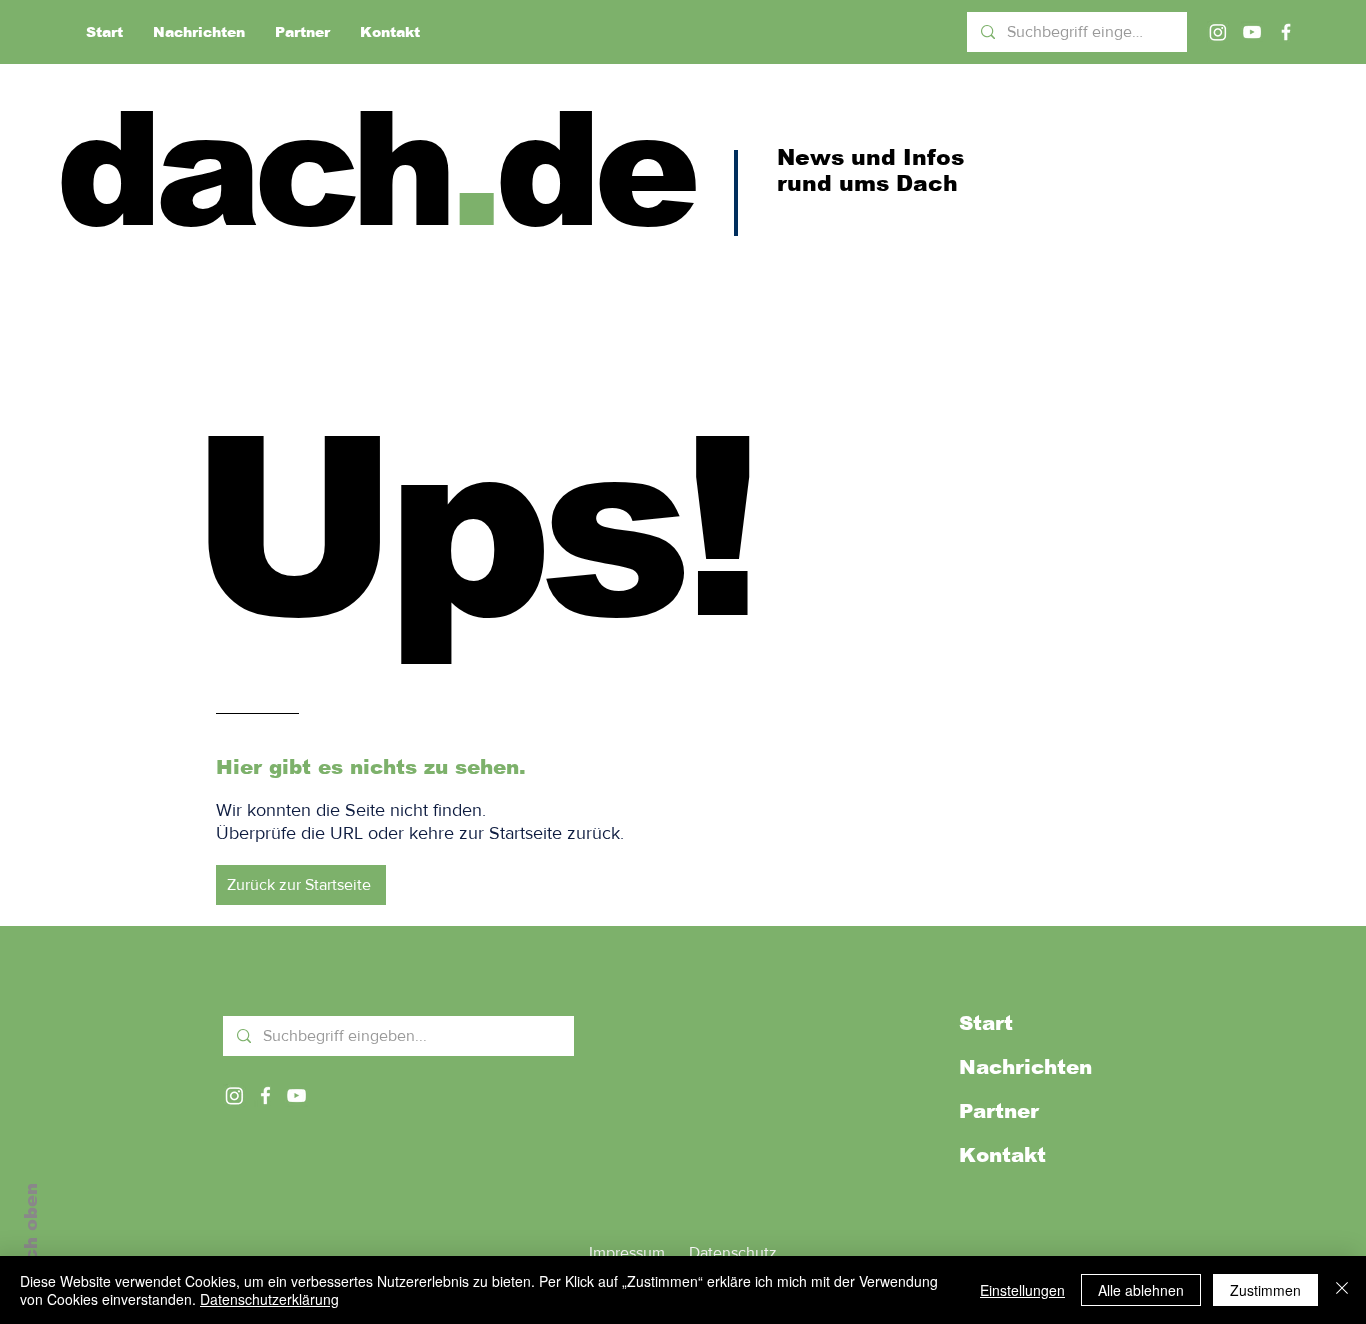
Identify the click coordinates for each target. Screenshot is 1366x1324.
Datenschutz (733, 1252)
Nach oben (31, 1235)
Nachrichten (1025, 1067)
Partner (999, 1111)
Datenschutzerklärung (269, 1299)
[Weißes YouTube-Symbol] (296, 1095)
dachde (374, 169)
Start (986, 1023)
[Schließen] (1342, 1290)
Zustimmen (1265, 1290)
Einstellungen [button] (1022, 1290)
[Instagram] (1218, 32)
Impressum (627, 1252)
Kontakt (1002, 1155)
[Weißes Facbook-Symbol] (265, 1095)
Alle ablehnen (1141, 1290)
